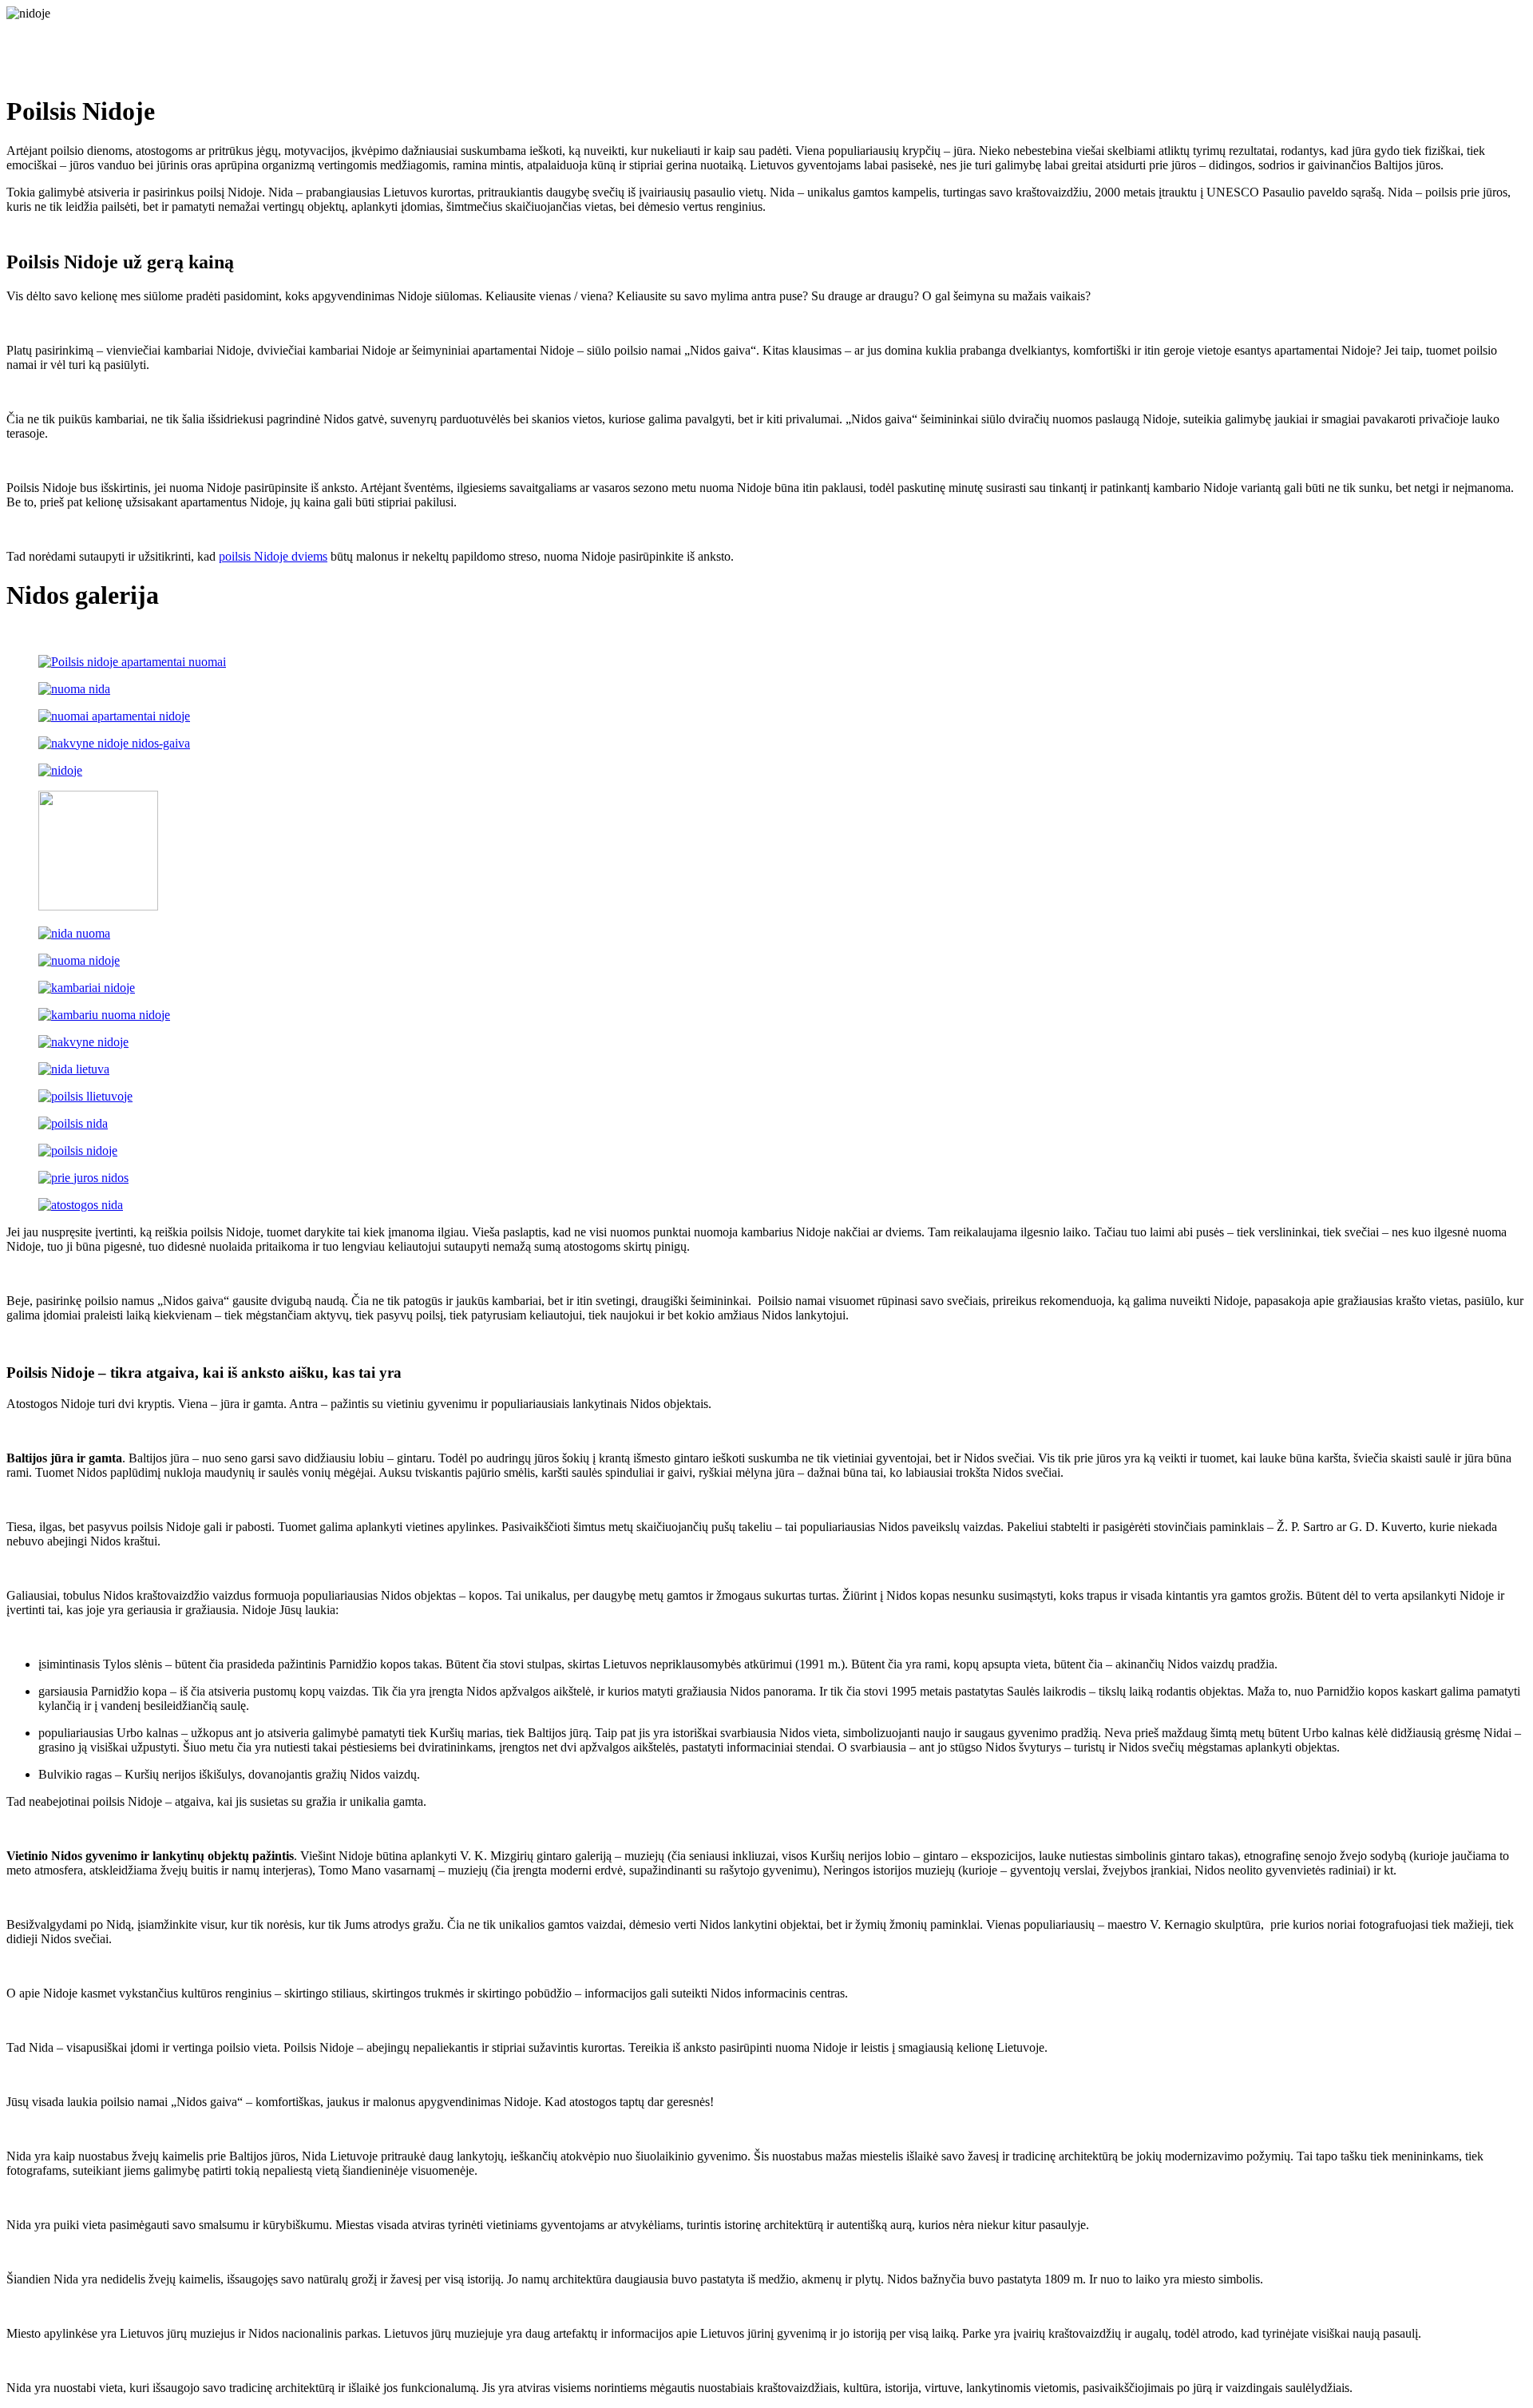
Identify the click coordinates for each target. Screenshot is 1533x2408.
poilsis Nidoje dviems (273, 556)
